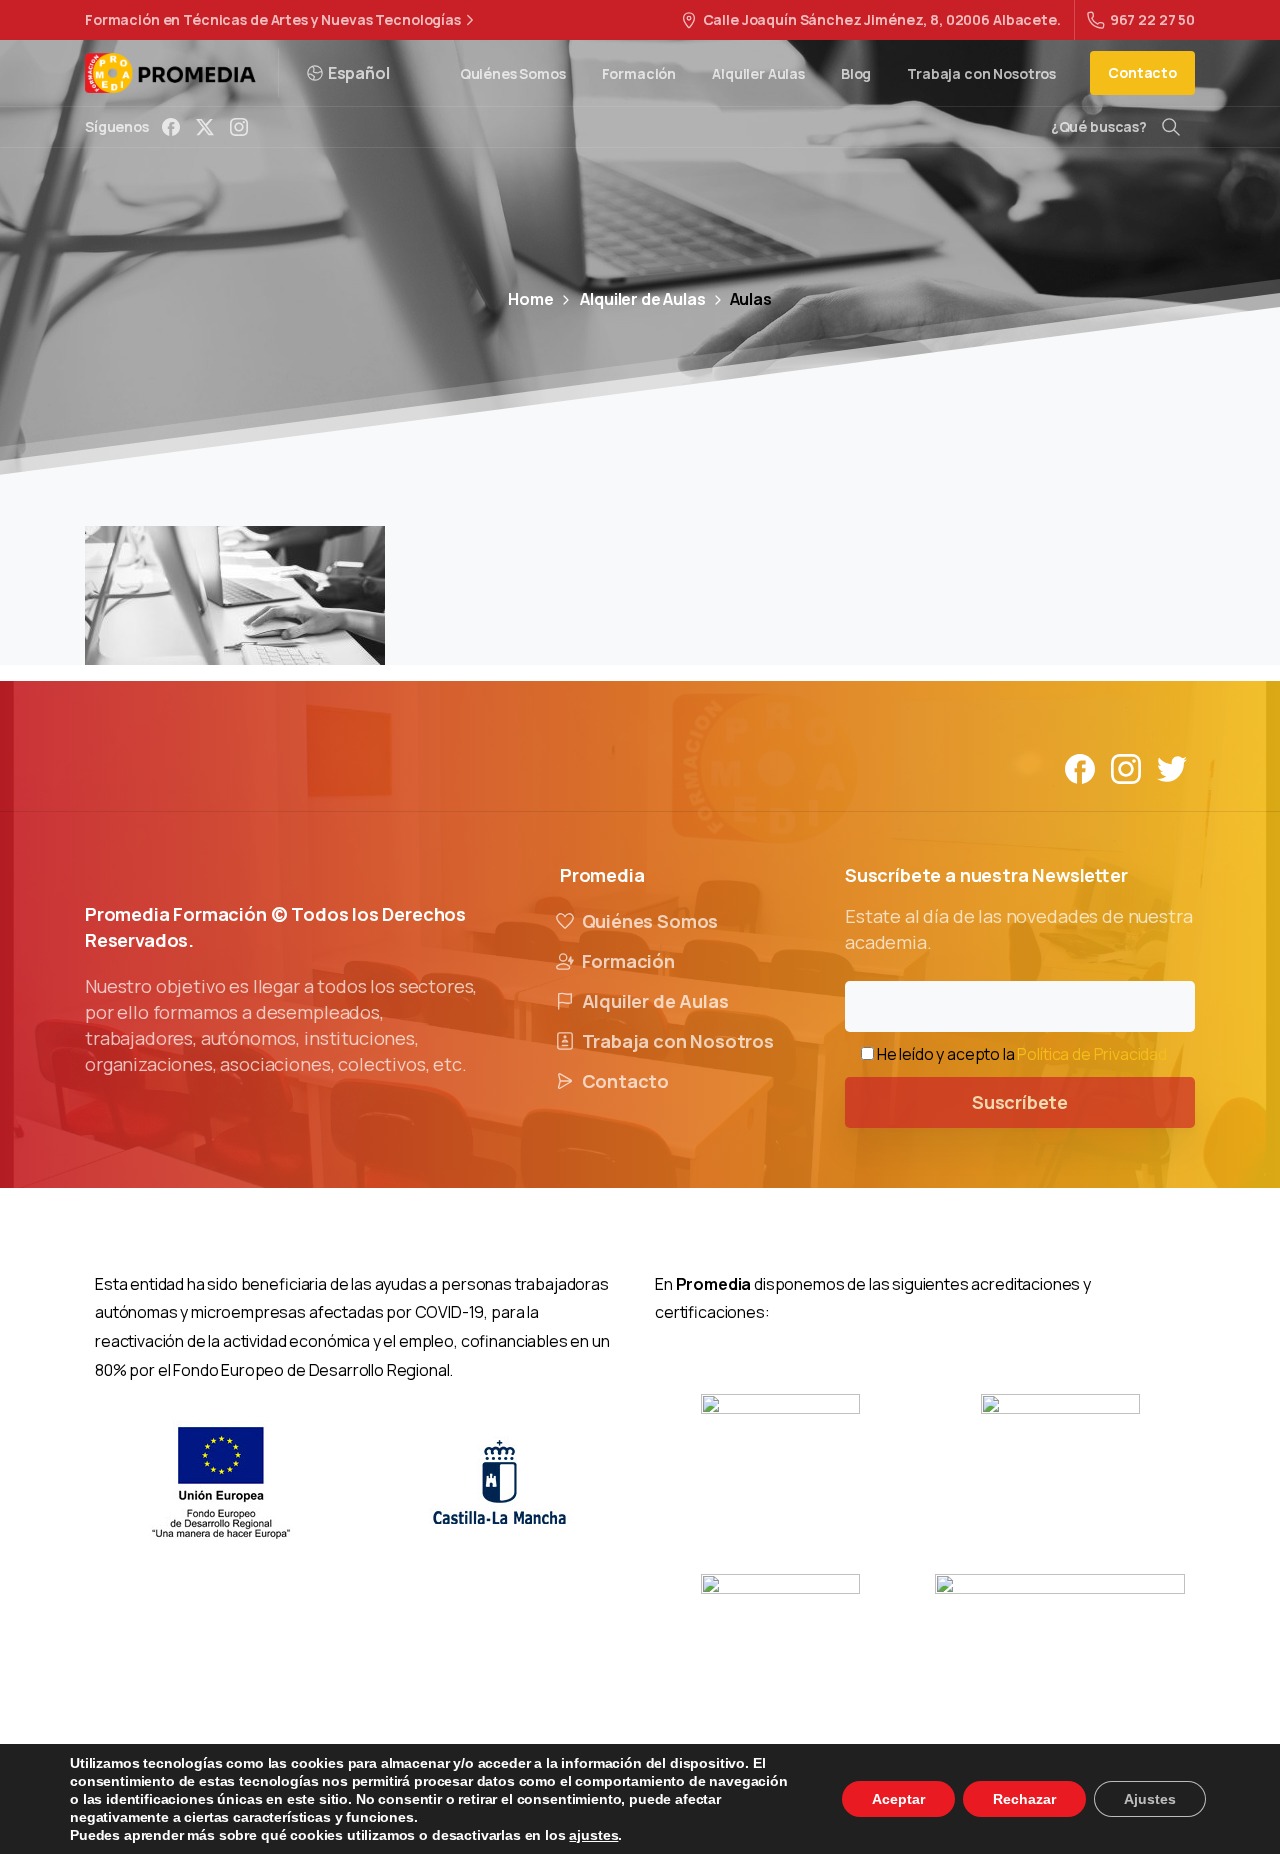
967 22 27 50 (1152, 19)
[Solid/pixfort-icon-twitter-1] (1172, 767)
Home (530, 299)
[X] (205, 127)
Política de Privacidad (1091, 1054)
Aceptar (898, 1799)
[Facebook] (171, 127)
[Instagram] (239, 127)
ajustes (593, 1835)
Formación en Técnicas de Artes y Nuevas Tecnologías (273, 20)
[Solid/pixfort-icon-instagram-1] (1126, 767)
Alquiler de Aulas (642, 299)
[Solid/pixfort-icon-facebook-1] (1080, 767)
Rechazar (1024, 1799)
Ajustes (1150, 1799)
